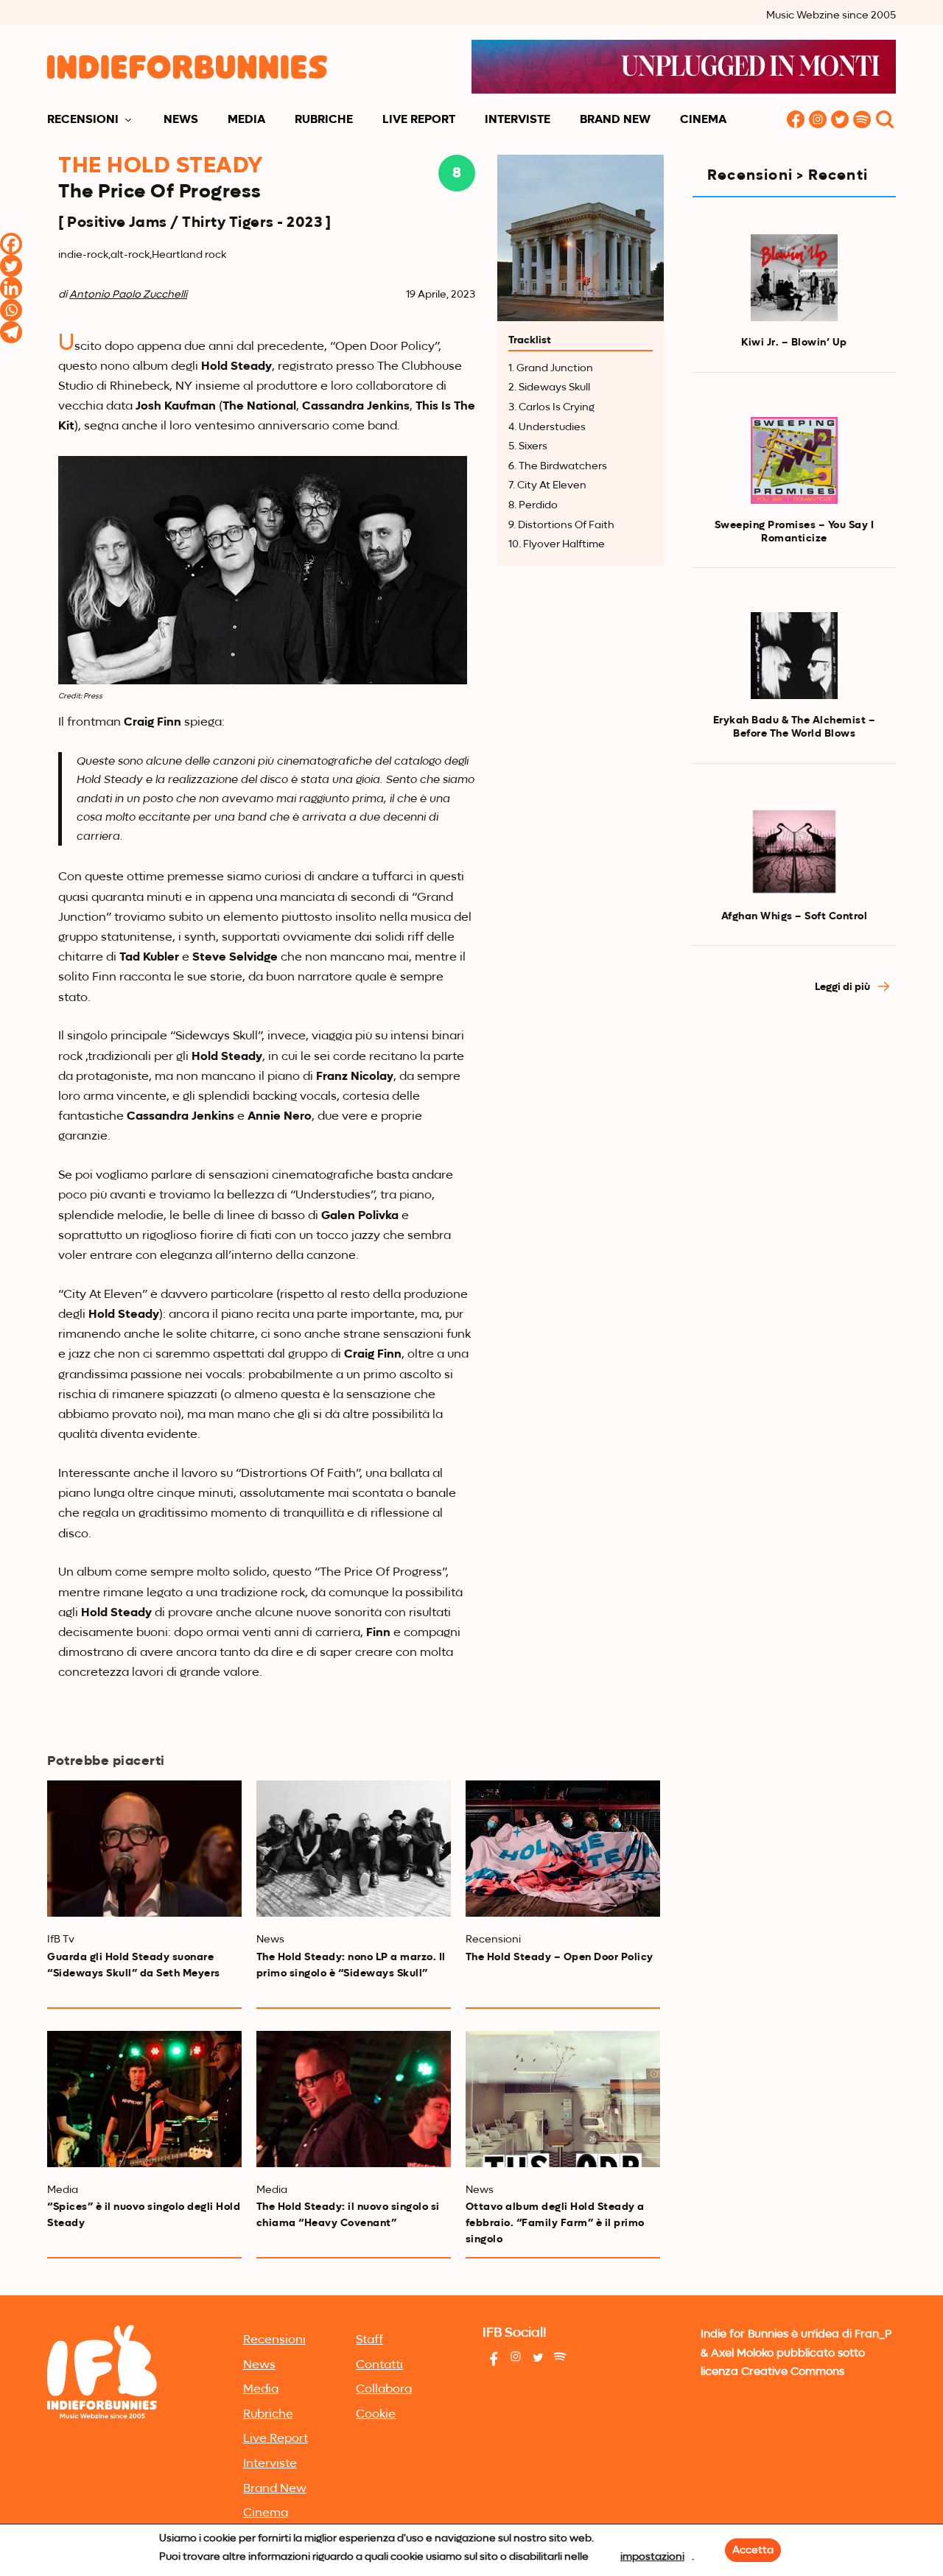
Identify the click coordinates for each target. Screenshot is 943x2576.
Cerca (885, 120)
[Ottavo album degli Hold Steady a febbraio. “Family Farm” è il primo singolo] (563, 2099)
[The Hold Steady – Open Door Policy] (563, 1849)
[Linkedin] (11, 288)
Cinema (703, 120)
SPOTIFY (862, 120)
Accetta (753, 2550)
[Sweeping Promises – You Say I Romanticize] (794, 460)
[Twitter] (11, 266)
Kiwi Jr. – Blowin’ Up (794, 343)
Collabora (384, 2390)
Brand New (615, 120)
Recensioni (83, 120)
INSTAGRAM (818, 120)
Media (246, 120)
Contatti (379, 2365)
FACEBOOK (796, 120)
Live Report (419, 120)
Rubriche (324, 120)
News (181, 120)
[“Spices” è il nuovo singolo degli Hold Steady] (144, 2099)
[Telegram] (11, 332)
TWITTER (840, 120)
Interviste (518, 120)
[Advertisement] (794, 1257)
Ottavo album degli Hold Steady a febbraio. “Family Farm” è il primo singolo (555, 2223)
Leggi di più (844, 987)
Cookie (376, 2415)
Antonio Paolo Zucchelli (128, 295)
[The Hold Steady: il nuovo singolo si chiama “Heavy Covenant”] (354, 2099)
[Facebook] (11, 244)
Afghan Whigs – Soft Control (795, 916)
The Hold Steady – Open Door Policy (560, 1957)
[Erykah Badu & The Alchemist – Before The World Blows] (794, 656)
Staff (369, 2340)
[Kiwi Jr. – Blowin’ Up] (794, 278)
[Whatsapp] (11, 310)
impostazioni (652, 2557)
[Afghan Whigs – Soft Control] (794, 852)
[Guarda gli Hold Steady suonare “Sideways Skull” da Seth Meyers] (144, 1849)
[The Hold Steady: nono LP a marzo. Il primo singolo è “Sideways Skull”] (354, 1849)
